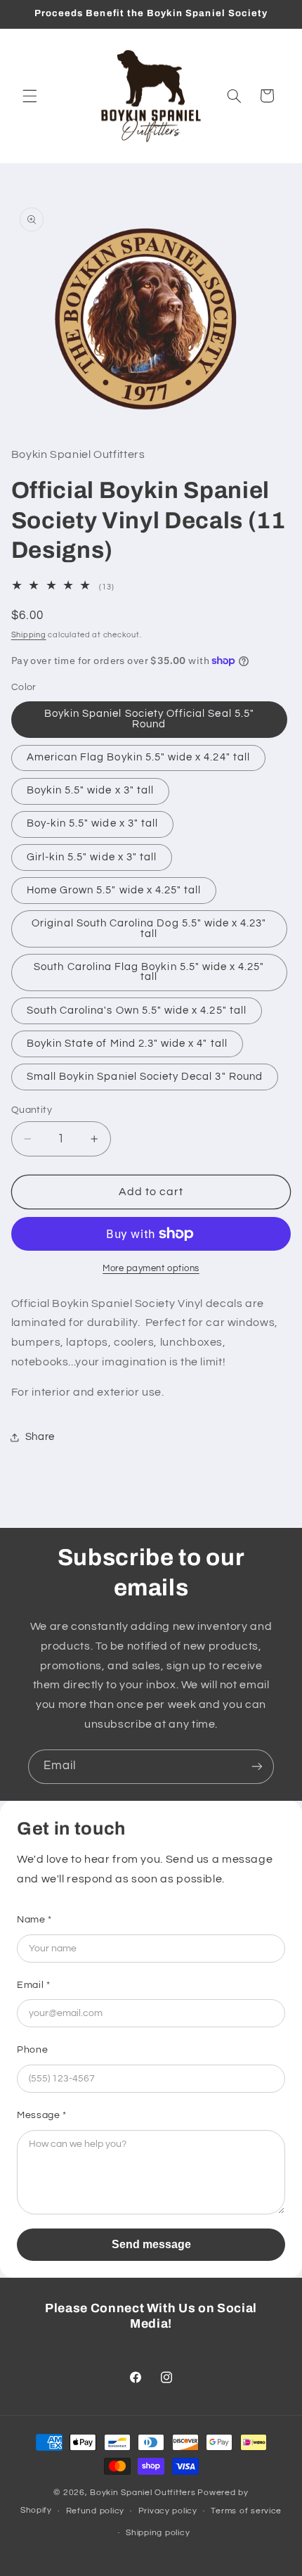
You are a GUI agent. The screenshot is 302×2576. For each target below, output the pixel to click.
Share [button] (40, 1437)
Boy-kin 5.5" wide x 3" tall (92, 823)
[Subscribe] (257, 1767)
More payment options (151, 1269)
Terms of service (246, 2511)
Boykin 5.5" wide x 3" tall (90, 790)
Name (34, 1920)
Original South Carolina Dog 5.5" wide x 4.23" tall (149, 929)
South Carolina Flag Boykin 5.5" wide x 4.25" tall (149, 972)
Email (33, 1985)
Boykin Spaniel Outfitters (143, 2493)
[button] (29, 96)
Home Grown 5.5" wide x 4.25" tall (114, 890)
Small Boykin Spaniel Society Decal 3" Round (145, 1077)
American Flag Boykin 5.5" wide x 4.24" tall (138, 757)
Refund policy (96, 2511)
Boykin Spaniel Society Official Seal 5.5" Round (149, 719)
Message (42, 2115)
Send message (151, 2244)
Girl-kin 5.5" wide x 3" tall (92, 857)
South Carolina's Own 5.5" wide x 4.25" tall (137, 1010)
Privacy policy (168, 2511)
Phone (32, 2050)
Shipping (29, 635)
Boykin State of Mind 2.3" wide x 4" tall (127, 1044)
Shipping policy (158, 2533)
